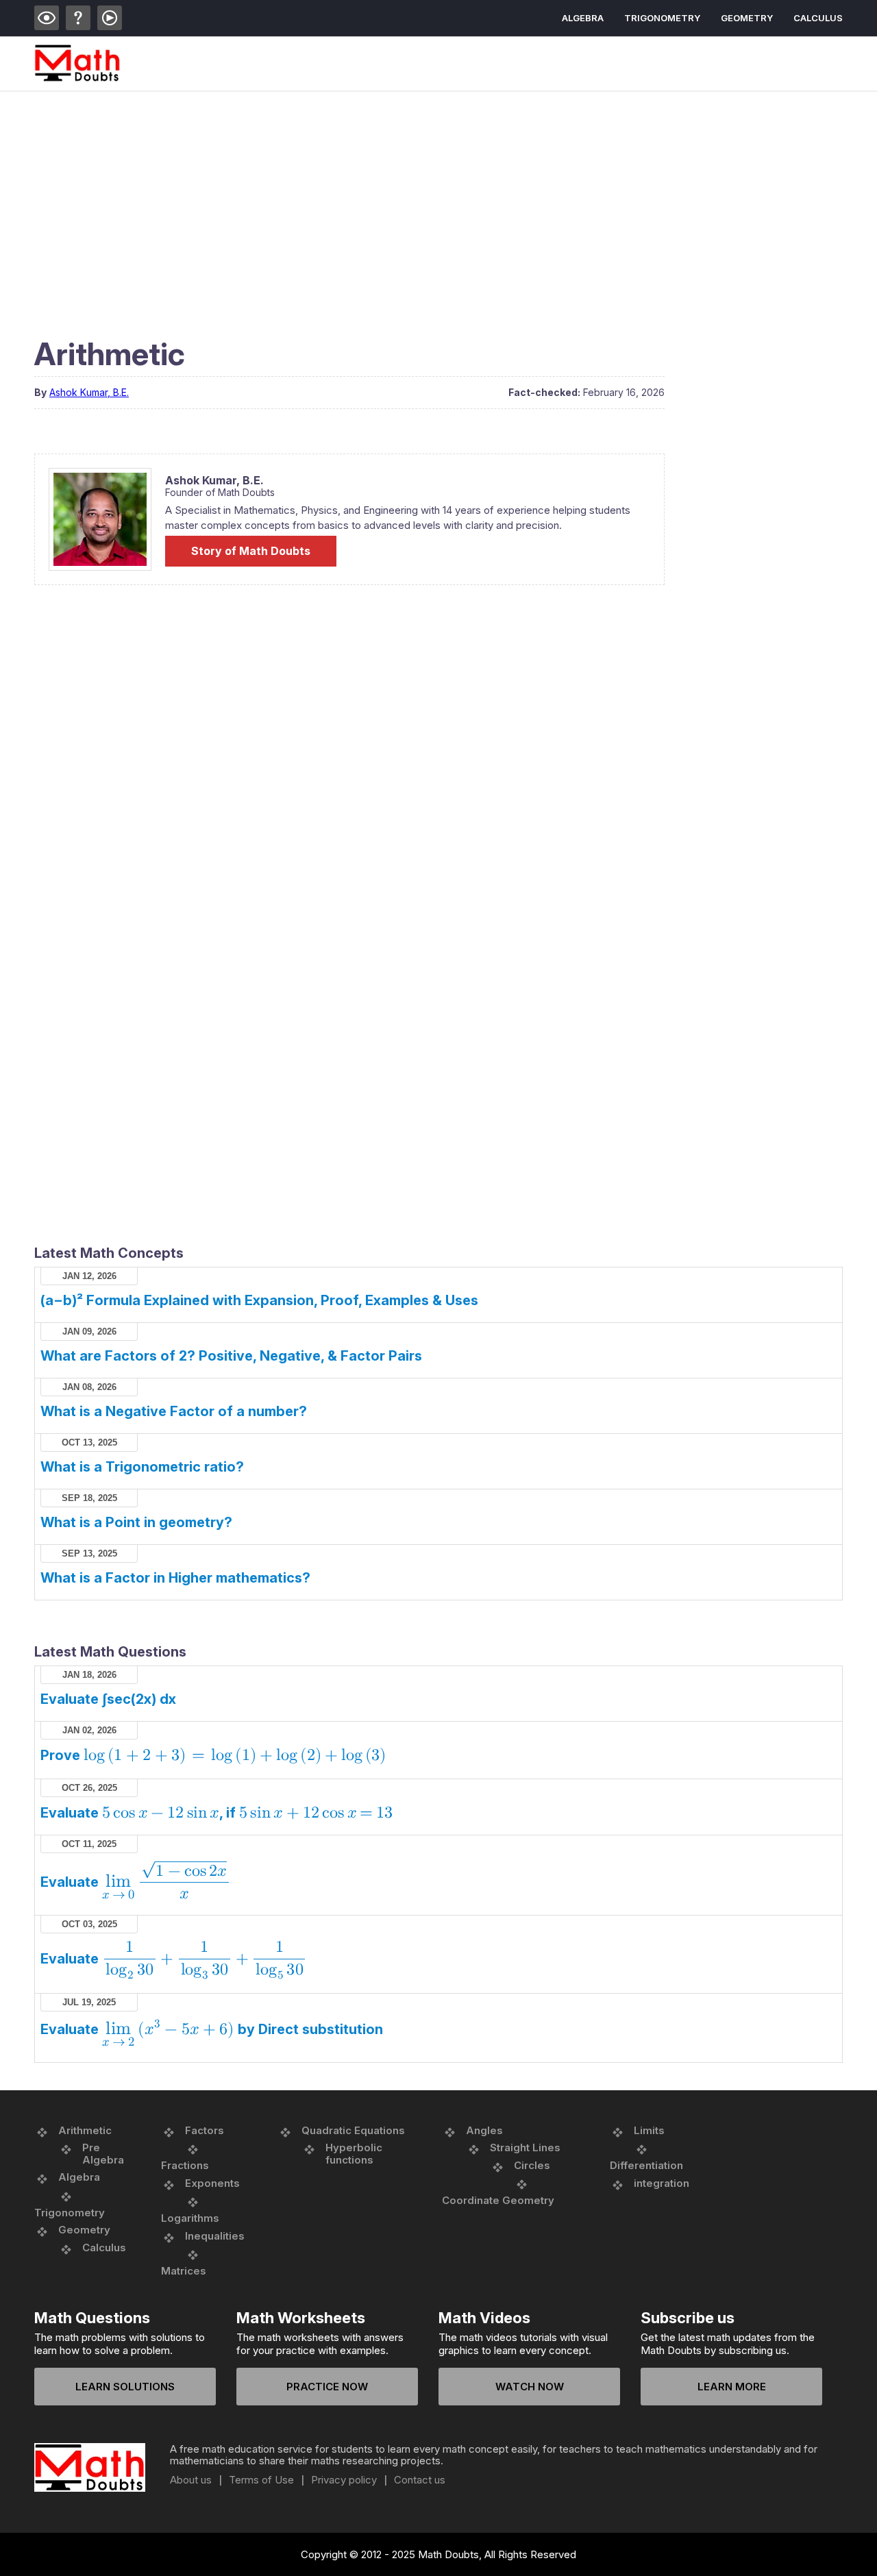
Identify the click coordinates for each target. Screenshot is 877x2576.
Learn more (732, 2387)
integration (662, 2183)
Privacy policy (344, 2480)
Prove (213, 1755)
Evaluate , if (217, 1813)
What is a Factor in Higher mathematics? (175, 1578)
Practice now (327, 2387)
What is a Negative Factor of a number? (174, 1411)
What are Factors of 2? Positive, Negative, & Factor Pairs (231, 1356)
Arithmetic (85, 2130)
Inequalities (215, 2236)
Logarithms (190, 2218)
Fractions (185, 2165)
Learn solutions (125, 2387)
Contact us (420, 2480)
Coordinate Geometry (498, 2200)
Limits (649, 2130)
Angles (484, 2130)
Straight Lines (525, 2147)
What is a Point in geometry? (136, 1522)
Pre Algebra (103, 2154)
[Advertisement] (438, 195)
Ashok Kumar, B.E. (89, 392)
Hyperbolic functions (354, 2154)
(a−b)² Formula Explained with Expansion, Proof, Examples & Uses (259, 1300)
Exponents (212, 2183)
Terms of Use (261, 2480)
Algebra (583, 18)
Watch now (530, 2387)
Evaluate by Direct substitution (212, 2029)
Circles (532, 2165)
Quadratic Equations (353, 2130)
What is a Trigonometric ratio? (142, 1467)
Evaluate (134, 1882)
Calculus (818, 18)
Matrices (184, 2271)
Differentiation (646, 2165)
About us (191, 2480)
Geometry (747, 18)
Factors (205, 2130)
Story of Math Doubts (251, 551)
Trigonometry (662, 18)
